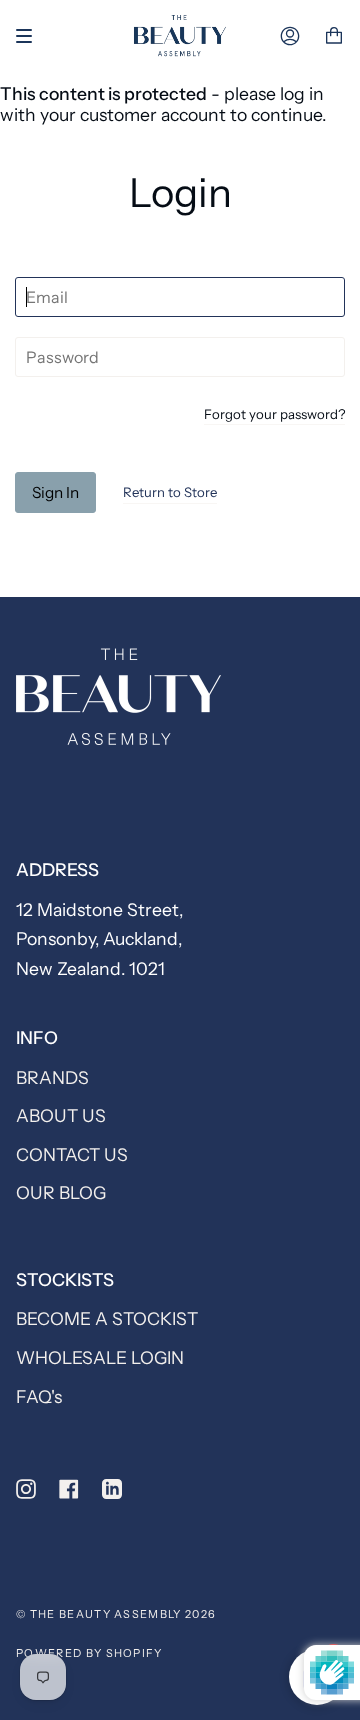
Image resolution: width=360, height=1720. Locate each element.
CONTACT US (72, 1154)
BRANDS (52, 1077)
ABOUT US (61, 1115)
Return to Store (170, 492)
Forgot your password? (274, 415)
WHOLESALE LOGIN (100, 1357)
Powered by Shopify (89, 1653)
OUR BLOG (61, 1192)
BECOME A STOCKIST (107, 1318)
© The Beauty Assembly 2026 (116, 1614)
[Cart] (334, 36)
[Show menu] (31, 36)
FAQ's (39, 1396)
